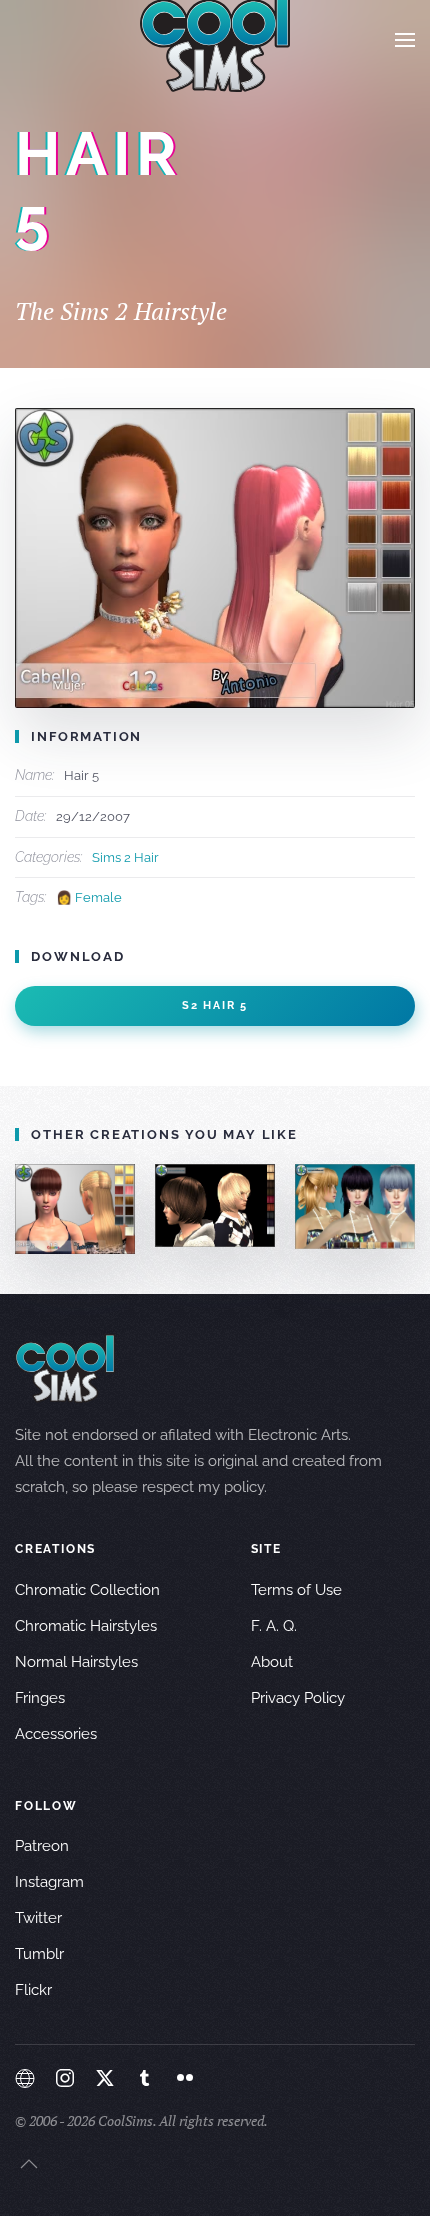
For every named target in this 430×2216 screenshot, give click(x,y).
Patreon (42, 1846)
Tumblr (39, 1954)
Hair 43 (354, 1206)
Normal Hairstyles (76, 1662)
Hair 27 (214, 1205)
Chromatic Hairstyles (86, 1626)
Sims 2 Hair (125, 857)
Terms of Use (296, 1590)
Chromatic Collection (87, 1590)
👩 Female (89, 897)
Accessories (56, 1734)
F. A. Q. (274, 1626)
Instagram (49, 1882)
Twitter (38, 1918)
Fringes (40, 1698)
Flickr (33, 1990)
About (272, 1662)
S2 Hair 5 (215, 1005)
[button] (405, 40)
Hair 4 (74, 1209)
